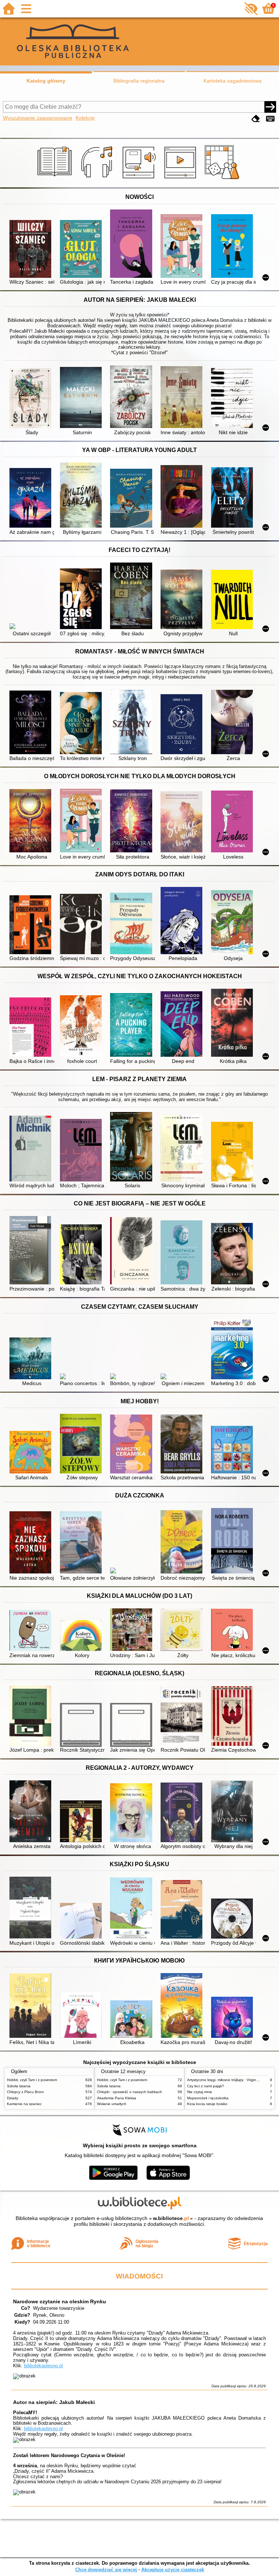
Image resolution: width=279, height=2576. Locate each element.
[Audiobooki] (140, 179)
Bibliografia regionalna (139, 81)
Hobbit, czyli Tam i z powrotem (32, 2080)
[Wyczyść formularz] (256, 119)
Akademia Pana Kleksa (117, 2098)
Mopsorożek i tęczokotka (208, 2098)
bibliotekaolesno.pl (43, 2366)
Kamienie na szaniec (24, 2104)
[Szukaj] (270, 107)
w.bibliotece (171, 2218)
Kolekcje (85, 118)
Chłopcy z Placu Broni (25, 2092)
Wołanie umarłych (112, 2104)
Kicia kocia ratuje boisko (207, 2104)
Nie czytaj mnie (200, 2092)
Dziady (13, 2098)
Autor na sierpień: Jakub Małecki (54, 2402)
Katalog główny (46, 81)
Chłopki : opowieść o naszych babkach (130, 2092)
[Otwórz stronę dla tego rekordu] (32, 250)
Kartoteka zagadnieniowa (232, 81)
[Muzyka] (98, 179)
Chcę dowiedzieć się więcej (106, 2570)
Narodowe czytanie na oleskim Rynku (60, 2301)
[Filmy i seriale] (181, 179)
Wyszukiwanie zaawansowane (38, 118)
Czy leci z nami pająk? (206, 2086)
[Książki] (56, 179)
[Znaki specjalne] (270, 119)
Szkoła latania (19, 2086)
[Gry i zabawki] (223, 179)
